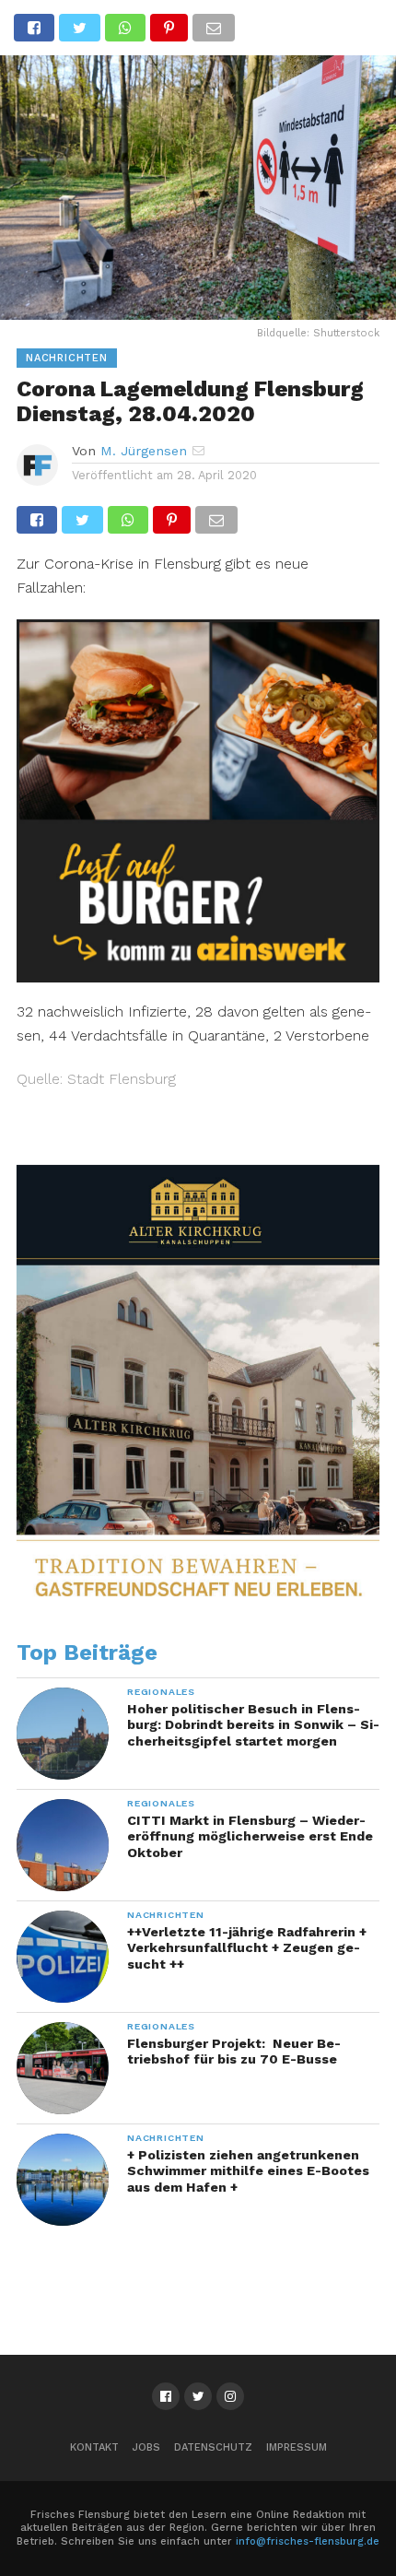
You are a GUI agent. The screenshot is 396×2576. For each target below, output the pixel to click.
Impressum (297, 2447)
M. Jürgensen (144, 451)
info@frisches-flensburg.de (308, 2541)
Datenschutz (213, 2447)
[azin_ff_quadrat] (198, 976)
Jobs (146, 2447)
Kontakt (94, 2447)
